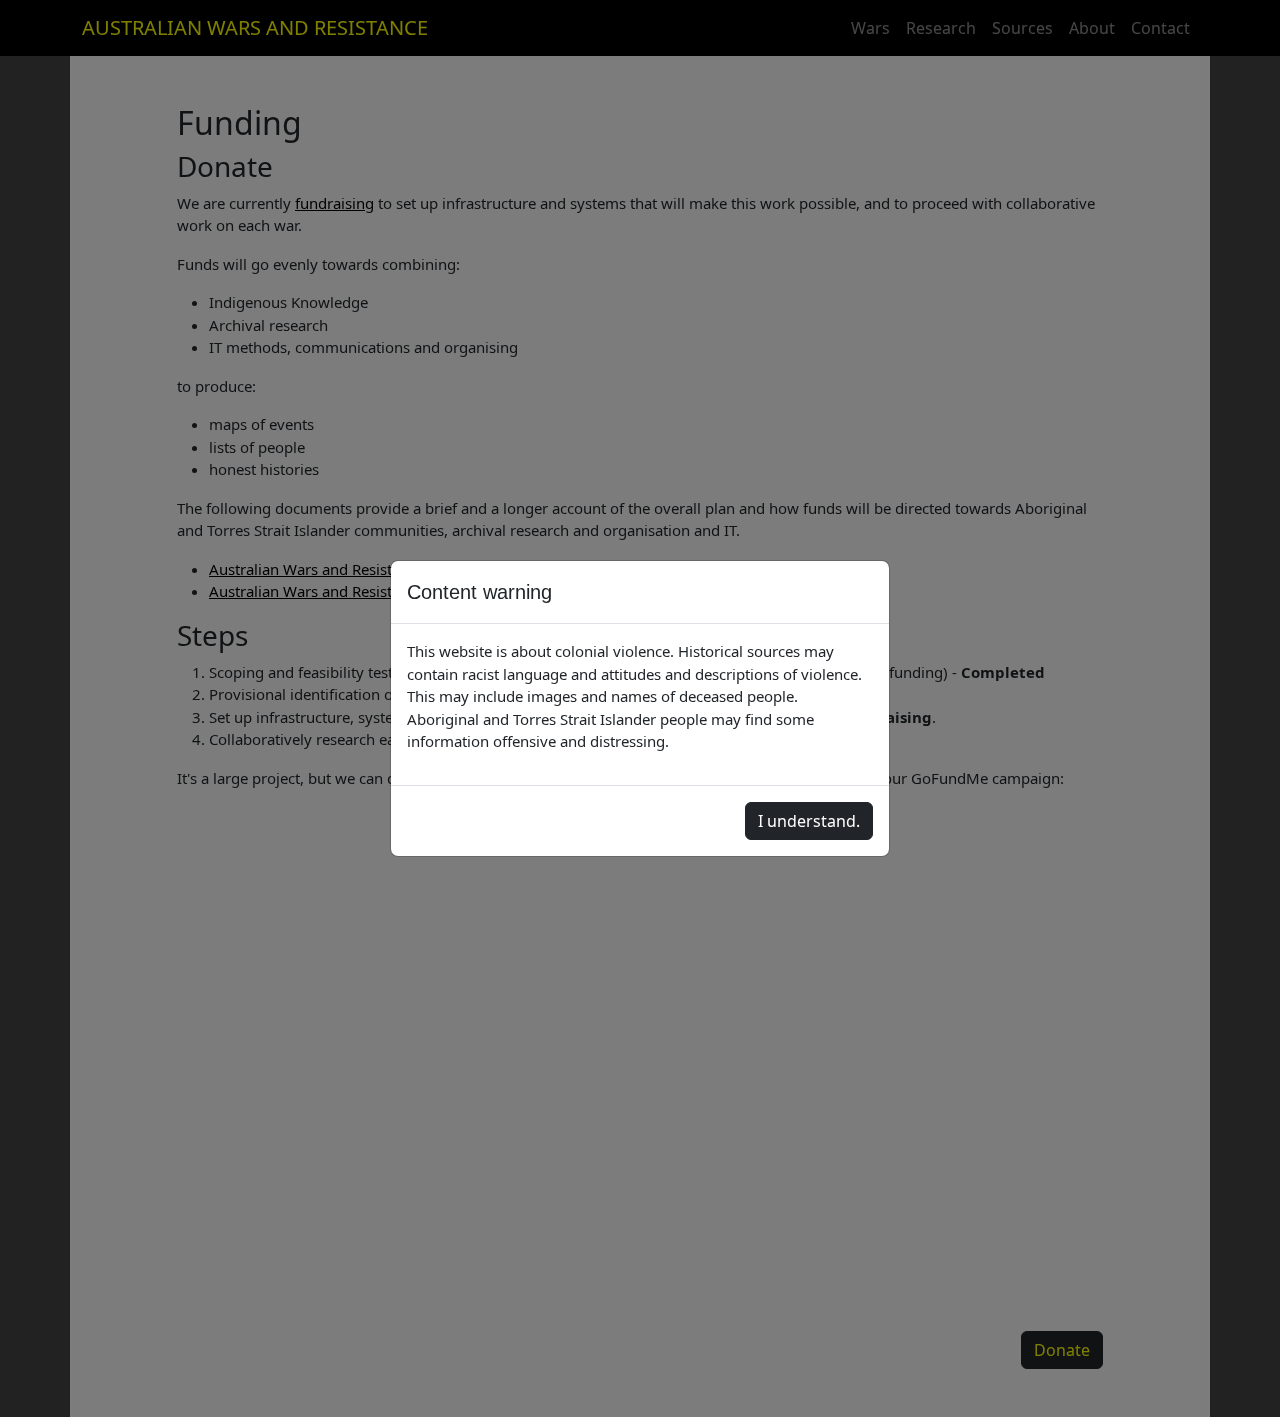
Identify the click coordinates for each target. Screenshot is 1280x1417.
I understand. (809, 821)
